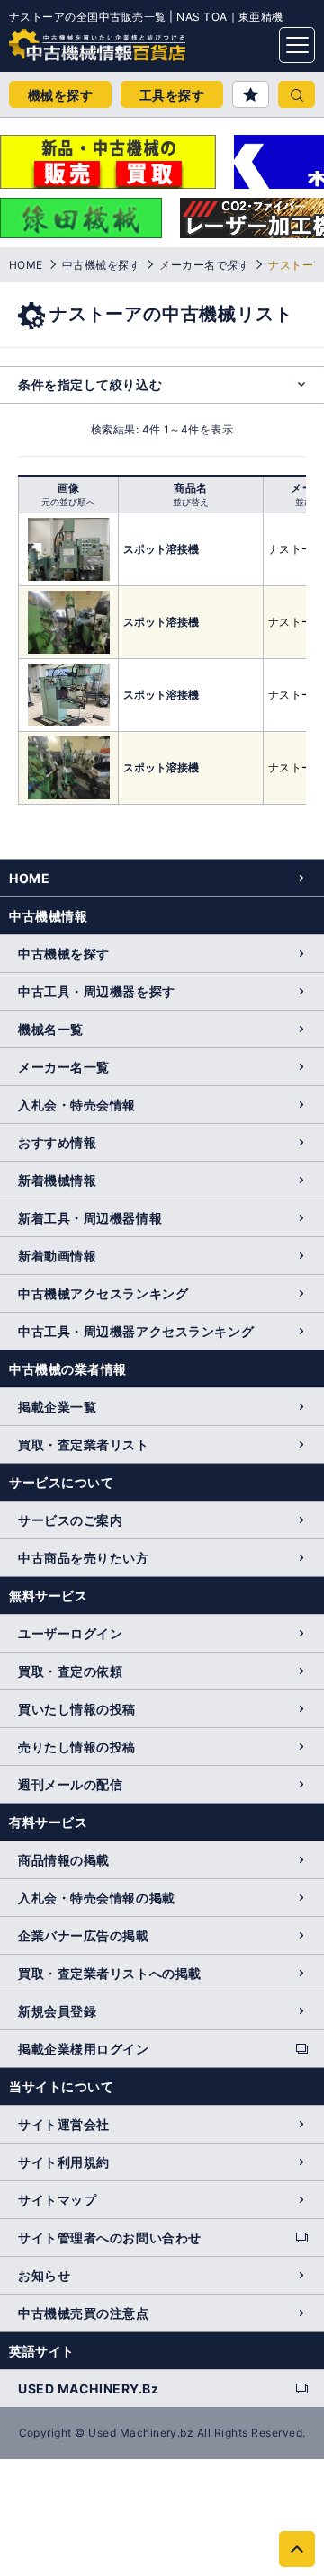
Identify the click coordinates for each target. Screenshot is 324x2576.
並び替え (191, 502)
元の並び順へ (68, 502)
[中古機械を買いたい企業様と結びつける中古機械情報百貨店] (63, 40)
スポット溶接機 (161, 549)
